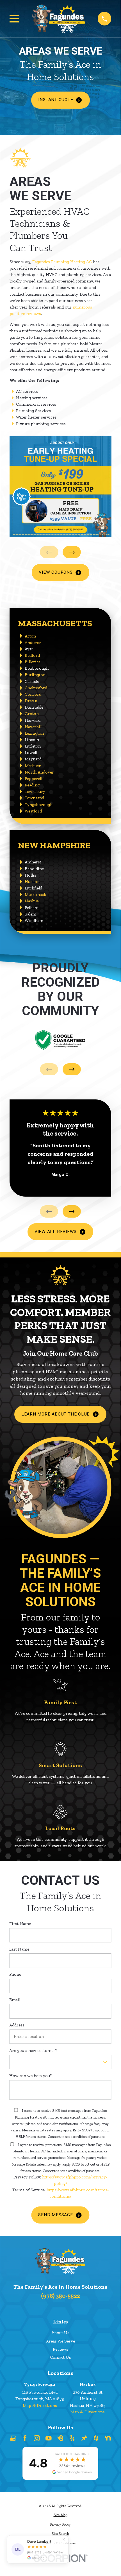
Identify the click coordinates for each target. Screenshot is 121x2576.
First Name (20, 1924)
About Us (60, 2333)
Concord (33, 694)
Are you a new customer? (33, 2050)
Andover (33, 642)
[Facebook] (25, 2438)
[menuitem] (60, 2515)
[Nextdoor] (108, 2438)
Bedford (32, 655)
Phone (15, 1974)
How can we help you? (30, 2076)
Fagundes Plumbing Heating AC (62, 262)
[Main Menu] (14, 19)
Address (17, 2025)
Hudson (32, 881)
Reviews (60, 2349)
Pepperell (33, 778)
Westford (33, 811)
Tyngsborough (39, 804)
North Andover (39, 772)
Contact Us (60, 2357)
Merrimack (35, 894)
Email (15, 2000)
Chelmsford (36, 688)
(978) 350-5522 (60, 2296)
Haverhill (34, 727)
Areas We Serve (60, 2341)
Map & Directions (40, 2405)
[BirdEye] (60, 2438)
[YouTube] (49, 2438)
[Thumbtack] (84, 2438)
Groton (32, 714)
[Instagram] (37, 2438)
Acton (30, 636)
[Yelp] (72, 2438)
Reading (32, 785)
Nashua (32, 901)
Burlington (35, 675)
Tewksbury (35, 791)
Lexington (34, 733)
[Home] (58, 18)
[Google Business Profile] (13, 2438)
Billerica (33, 662)
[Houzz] (96, 2438)
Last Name (19, 1949)
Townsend (34, 798)
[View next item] (72, 552)
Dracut (31, 701)
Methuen (33, 766)
